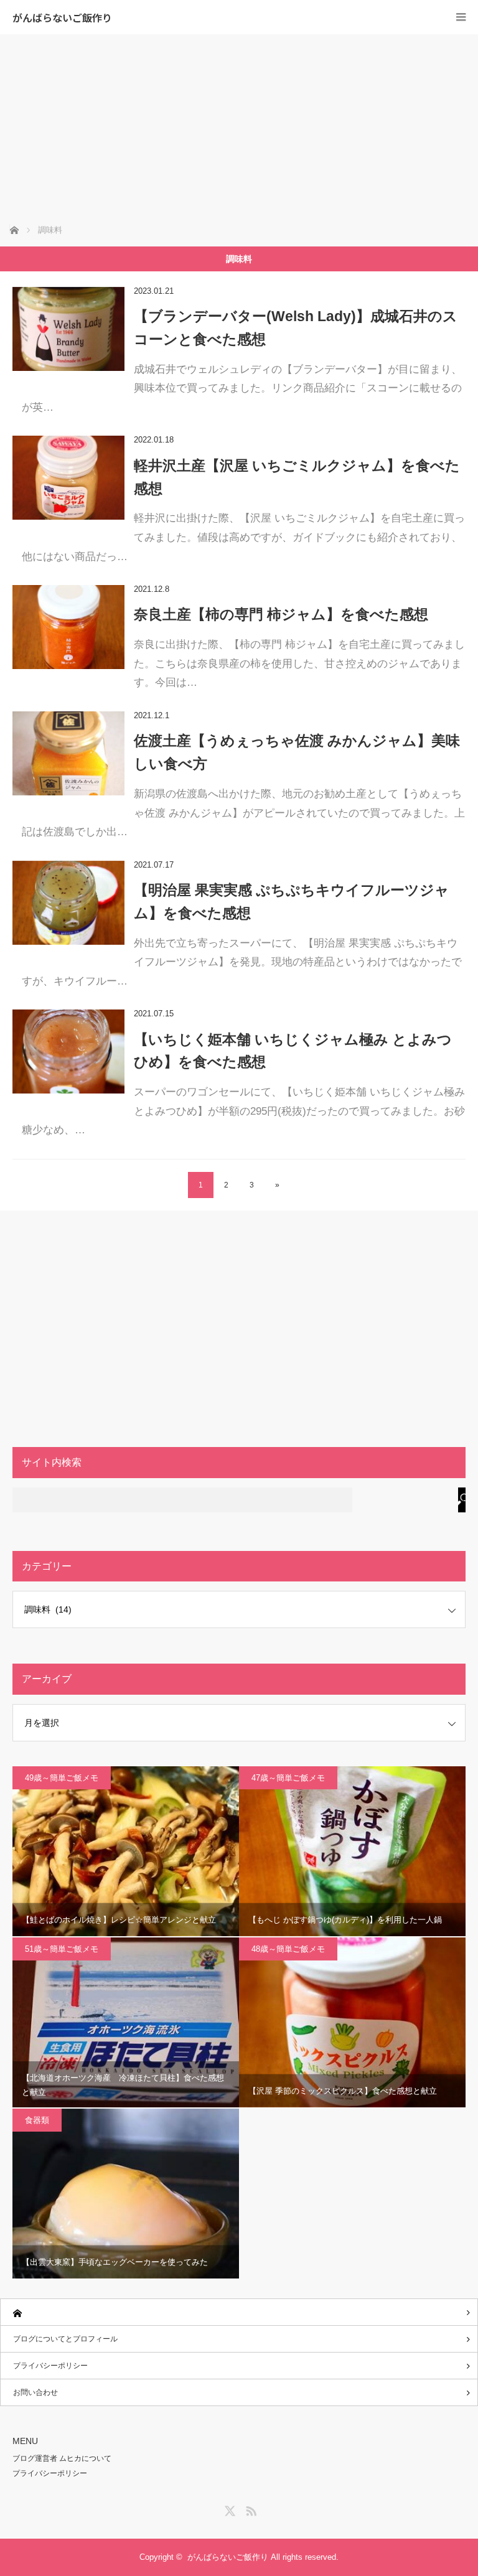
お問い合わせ (35, 2392)
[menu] (461, 17)
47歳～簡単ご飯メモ (288, 1778)
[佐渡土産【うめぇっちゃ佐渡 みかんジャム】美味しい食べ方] (68, 753)
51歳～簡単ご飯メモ (62, 1949)
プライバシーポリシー (50, 2366)
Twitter (228, 2509)
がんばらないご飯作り (62, 17)
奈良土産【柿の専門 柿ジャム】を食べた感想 (281, 614)
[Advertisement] (239, 128)
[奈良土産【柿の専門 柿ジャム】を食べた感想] (68, 627)
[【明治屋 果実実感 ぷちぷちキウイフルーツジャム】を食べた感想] (68, 903)
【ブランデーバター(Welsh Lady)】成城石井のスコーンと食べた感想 (296, 328)
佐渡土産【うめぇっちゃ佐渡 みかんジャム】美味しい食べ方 (297, 752)
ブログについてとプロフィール (65, 2339)
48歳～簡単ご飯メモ (288, 1949)
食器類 (37, 2120)
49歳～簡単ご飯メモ (62, 1778)
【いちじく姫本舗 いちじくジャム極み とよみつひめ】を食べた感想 (293, 1051)
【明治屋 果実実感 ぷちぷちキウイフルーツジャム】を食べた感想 (292, 902)
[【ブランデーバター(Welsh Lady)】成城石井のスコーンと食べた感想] (68, 329)
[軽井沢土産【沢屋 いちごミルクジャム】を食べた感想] (68, 478)
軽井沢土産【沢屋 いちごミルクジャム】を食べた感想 (297, 477)
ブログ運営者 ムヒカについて (62, 2458)
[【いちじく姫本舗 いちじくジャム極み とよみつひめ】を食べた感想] (68, 1051)
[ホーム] (239, 2312)
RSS (250, 2509)
